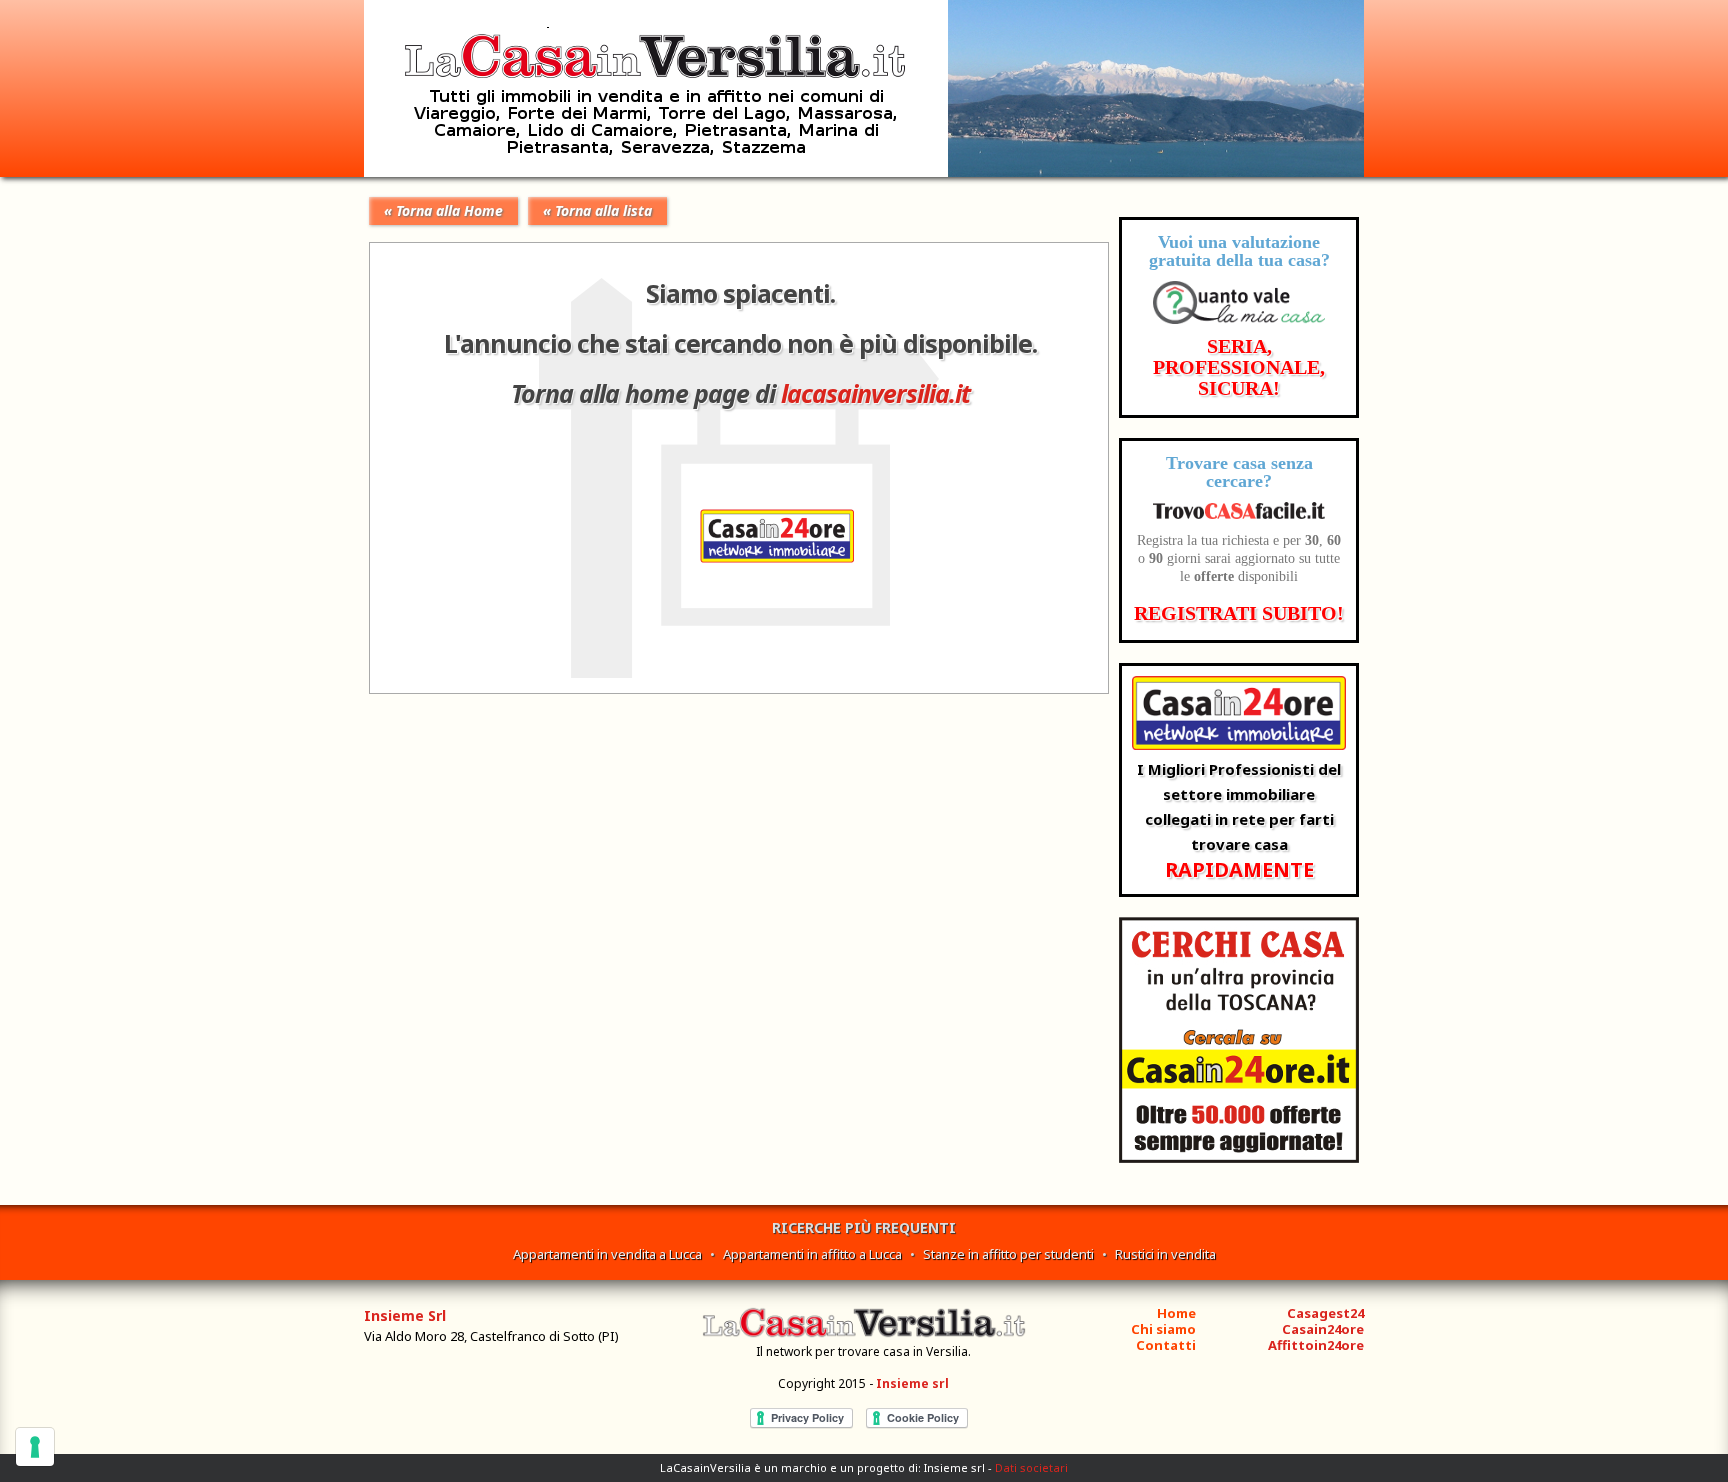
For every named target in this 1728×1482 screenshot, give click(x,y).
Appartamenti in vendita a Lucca (607, 1254)
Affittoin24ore (1316, 1345)
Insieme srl (912, 1383)
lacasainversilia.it (875, 393)
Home (1176, 1313)
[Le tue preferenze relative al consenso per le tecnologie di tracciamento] (35, 1447)
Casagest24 (1325, 1313)
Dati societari (1031, 1467)
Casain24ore (1323, 1329)
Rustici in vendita (1165, 1254)
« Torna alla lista (597, 210)
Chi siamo (1163, 1329)
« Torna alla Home (443, 210)
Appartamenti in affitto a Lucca (812, 1254)
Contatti (1166, 1345)
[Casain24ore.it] (1239, 1157)
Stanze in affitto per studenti (1008, 1254)
